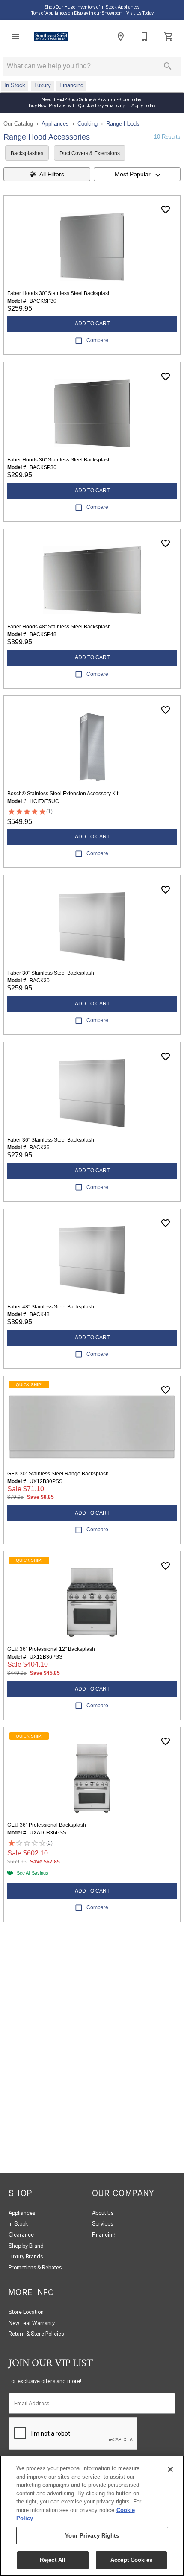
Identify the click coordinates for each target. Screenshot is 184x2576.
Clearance (21, 2235)
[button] (15, 37)
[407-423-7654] (145, 37)
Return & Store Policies (36, 2334)
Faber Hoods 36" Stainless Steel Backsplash (59, 460)
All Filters (52, 174)
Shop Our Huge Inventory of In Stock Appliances (92, 7)
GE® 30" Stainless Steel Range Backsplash (58, 1474)
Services (102, 2224)
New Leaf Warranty (32, 2323)
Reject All (53, 2560)
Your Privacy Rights (92, 2536)
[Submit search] (168, 66)
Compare (97, 340)
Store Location (26, 2312)
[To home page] (51, 37)
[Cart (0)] (169, 37)
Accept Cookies (131, 2560)
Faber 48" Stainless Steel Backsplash (51, 1307)
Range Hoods (123, 124)
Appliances (55, 124)
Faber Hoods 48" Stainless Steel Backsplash (59, 627)
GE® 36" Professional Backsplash (47, 1825)
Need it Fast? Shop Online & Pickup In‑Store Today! (92, 99)
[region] (92, 2516)
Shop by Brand (26, 2246)
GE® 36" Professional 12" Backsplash (51, 1649)
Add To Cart (92, 324)
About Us (103, 2213)
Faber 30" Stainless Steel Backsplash (51, 973)
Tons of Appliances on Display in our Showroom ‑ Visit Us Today (92, 13)
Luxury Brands (26, 2256)
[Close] (170, 2469)
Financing (104, 2235)
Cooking (88, 124)
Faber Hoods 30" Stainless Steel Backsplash (59, 293)
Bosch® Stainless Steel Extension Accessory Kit (63, 794)
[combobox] (137, 174)
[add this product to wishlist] (166, 210)
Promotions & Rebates (35, 2268)
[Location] (121, 37)
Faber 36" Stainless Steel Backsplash (51, 1140)
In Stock (18, 2224)
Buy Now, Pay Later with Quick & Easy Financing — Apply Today (92, 105)
